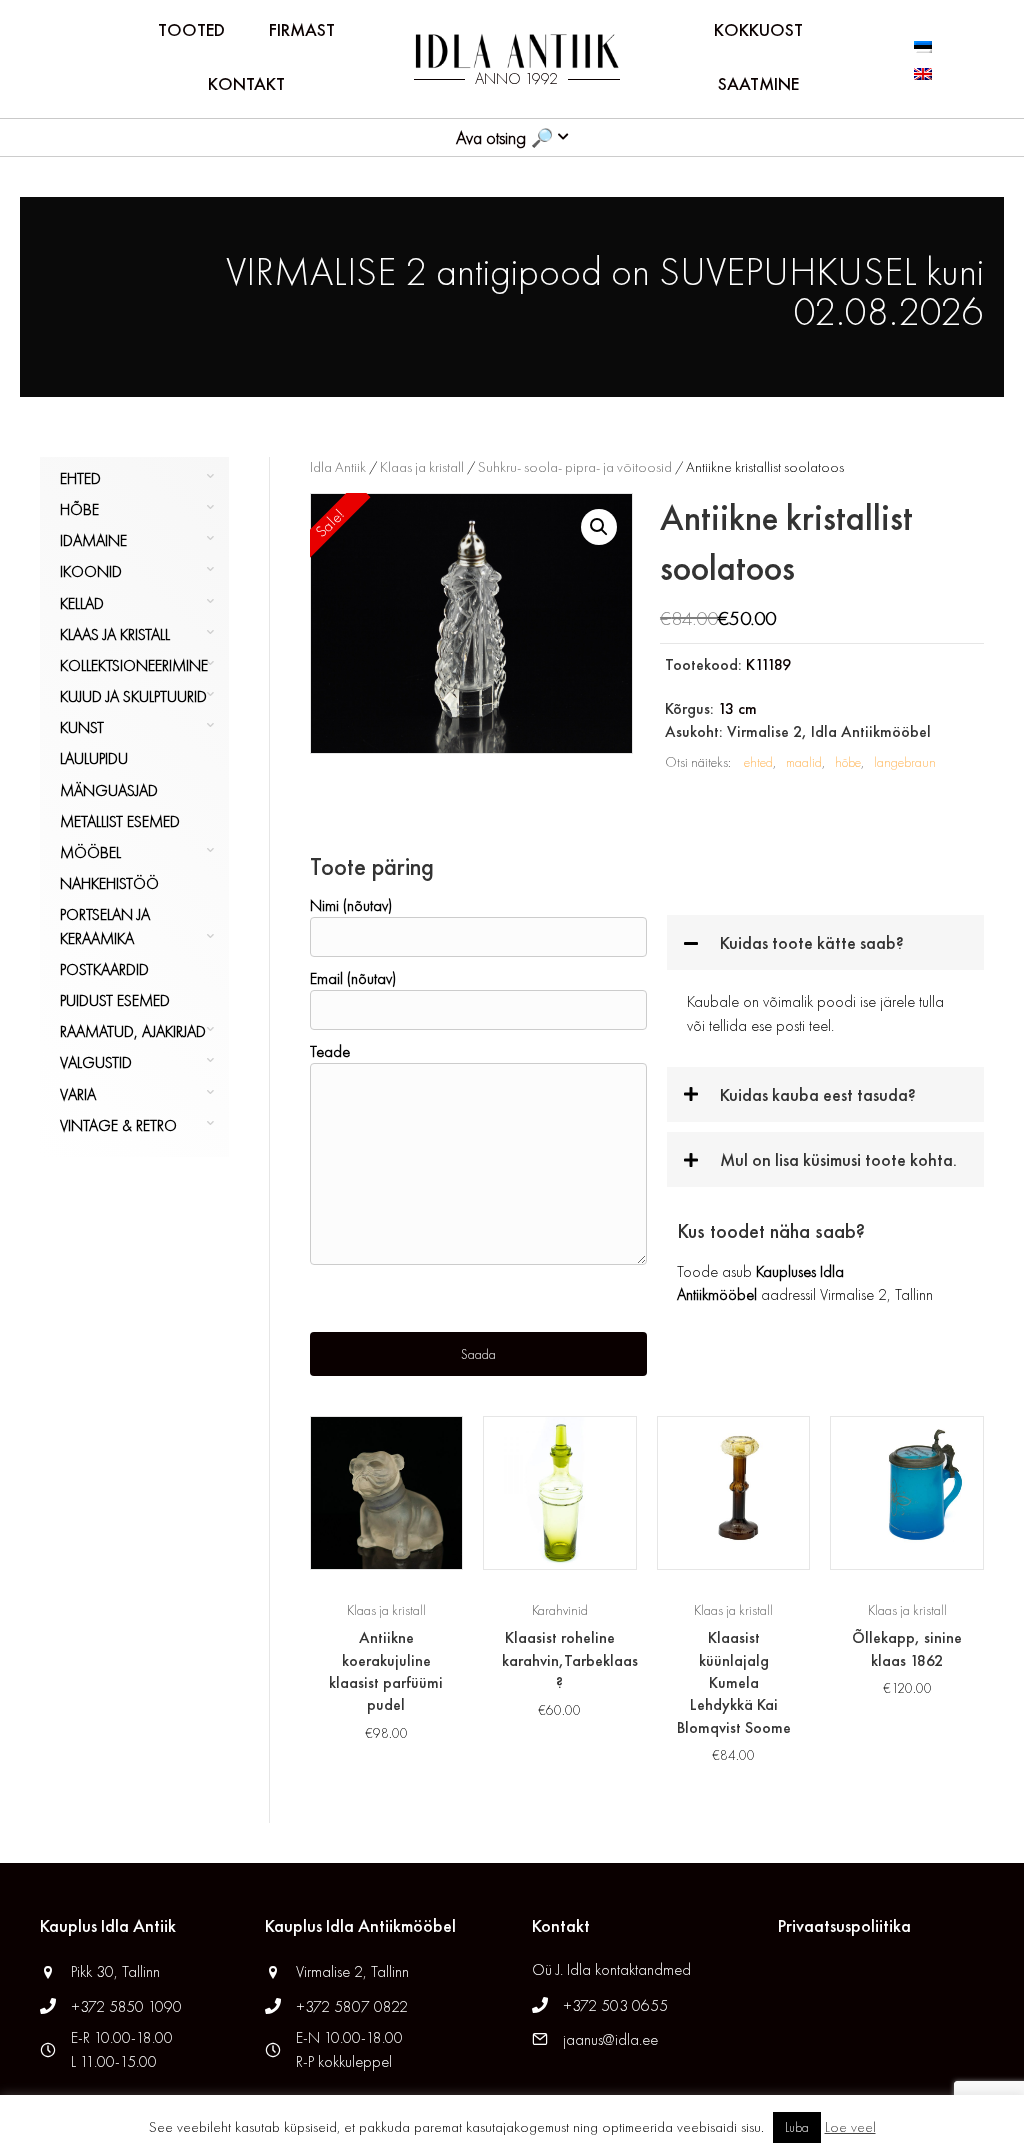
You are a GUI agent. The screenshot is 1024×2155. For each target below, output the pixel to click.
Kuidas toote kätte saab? (812, 942)
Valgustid (96, 1062)
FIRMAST (302, 29)
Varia (78, 1094)
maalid (804, 762)
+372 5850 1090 (128, 2006)
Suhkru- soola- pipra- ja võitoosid (575, 467)
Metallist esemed (120, 821)
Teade (330, 1051)
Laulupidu (94, 758)
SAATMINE (758, 83)
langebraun (905, 762)
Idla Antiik (338, 467)
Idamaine (93, 540)
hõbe (848, 762)
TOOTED (191, 29)
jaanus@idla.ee (610, 2039)
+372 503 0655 (615, 2005)
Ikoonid (91, 571)
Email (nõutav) (353, 978)
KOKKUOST (758, 29)
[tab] (825, 942)
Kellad (82, 603)
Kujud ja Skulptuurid (133, 696)
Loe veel (850, 2127)
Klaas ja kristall (115, 634)
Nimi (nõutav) (351, 905)
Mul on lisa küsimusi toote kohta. (838, 1159)
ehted (758, 762)
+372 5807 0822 (352, 2006)
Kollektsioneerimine (134, 665)
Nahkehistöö (109, 883)
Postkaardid (104, 969)
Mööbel (90, 852)
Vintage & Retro (118, 1125)
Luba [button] (797, 2127)
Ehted (80, 478)
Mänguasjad (109, 790)
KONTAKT (246, 83)
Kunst (82, 727)
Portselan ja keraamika (105, 926)
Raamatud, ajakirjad (133, 1031)
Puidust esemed (115, 1000)
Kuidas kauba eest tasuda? (818, 1094)
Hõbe (79, 509)
